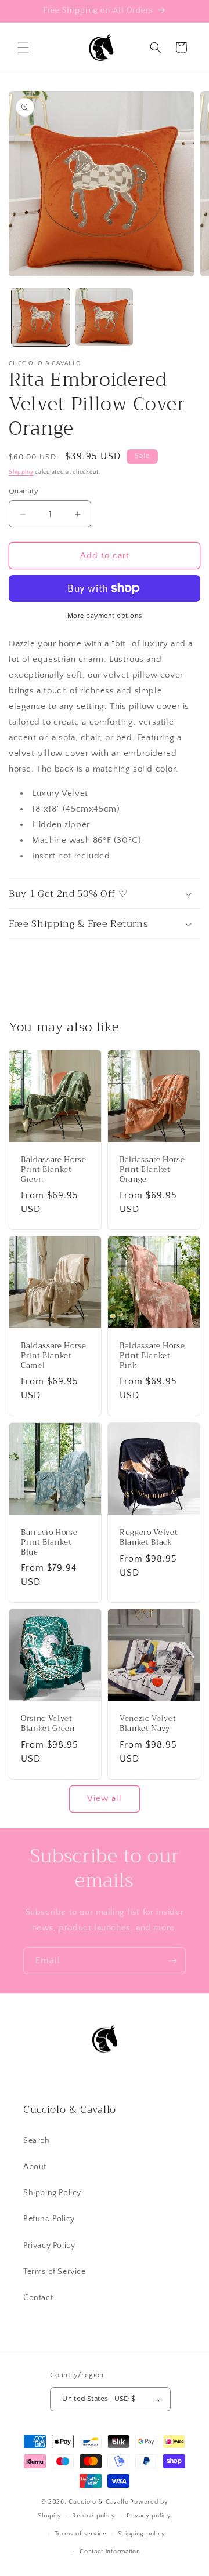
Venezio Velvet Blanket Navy (148, 1724)
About (35, 2167)
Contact (38, 2298)
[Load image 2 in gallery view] (105, 317)
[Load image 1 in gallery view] (41, 317)
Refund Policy (49, 2219)
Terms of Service (55, 2272)
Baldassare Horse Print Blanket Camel (54, 1356)
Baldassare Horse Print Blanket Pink (152, 1356)
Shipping (21, 472)
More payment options (105, 616)
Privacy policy (149, 2516)
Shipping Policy (52, 2193)
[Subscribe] (172, 1961)
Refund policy (94, 2516)
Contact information (110, 2552)
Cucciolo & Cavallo (99, 2502)
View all (105, 1798)
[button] (23, 48)
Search (37, 2141)
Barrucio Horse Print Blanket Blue (49, 1542)
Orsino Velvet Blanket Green (48, 1724)
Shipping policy (142, 2534)
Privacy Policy (49, 2246)
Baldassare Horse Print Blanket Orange (152, 1170)
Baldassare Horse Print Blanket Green (54, 1170)
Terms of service (81, 2534)
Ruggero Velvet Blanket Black (149, 1538)
